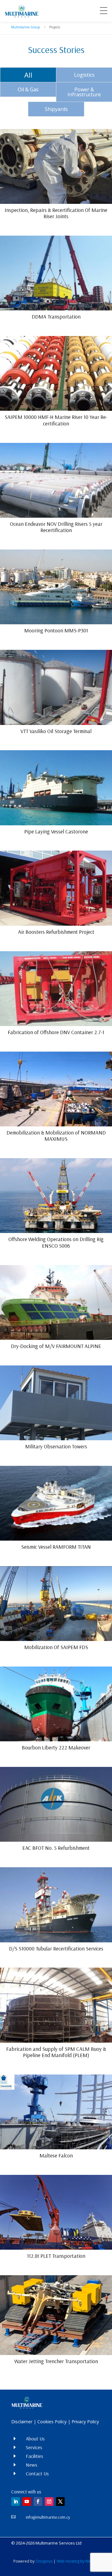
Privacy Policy (85, 2422)
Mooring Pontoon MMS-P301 (56, 630)
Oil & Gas (28, 89)
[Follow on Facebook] (38, 2502)
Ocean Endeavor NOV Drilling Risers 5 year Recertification (56, 527)
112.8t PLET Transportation (56, 2256)
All (28, 75)
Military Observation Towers (56, 1446)
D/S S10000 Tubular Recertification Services (56, 1948)
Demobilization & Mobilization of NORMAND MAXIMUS (56, 1136)
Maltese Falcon (56, 2155)
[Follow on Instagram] (49, 2502)
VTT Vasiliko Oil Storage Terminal (56, 731)
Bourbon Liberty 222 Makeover (56, 1747)
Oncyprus (44, 2561)
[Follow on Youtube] (27, 2502)
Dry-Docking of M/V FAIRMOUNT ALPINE (56, 1346)
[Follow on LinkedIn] (16, 2502)
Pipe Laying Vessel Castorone (56, 831)
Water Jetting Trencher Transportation (56, 2361)
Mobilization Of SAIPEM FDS (56, 1647)
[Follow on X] (60, 2502)
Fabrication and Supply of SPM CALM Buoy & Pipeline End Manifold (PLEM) (56, 2052)
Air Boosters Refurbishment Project (56, 932)
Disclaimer (22, 2422)
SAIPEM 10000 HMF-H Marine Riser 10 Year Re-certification (56, 420)
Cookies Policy (52, 2422)
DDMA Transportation (56, 317)
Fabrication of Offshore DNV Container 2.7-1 (56, 1032)
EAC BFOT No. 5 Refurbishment (56, 1848)
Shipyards (56, 109)
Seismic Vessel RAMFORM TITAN (56, 1547)
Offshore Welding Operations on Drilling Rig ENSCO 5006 (56, 1242)
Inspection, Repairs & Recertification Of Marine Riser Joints (56, 213)
